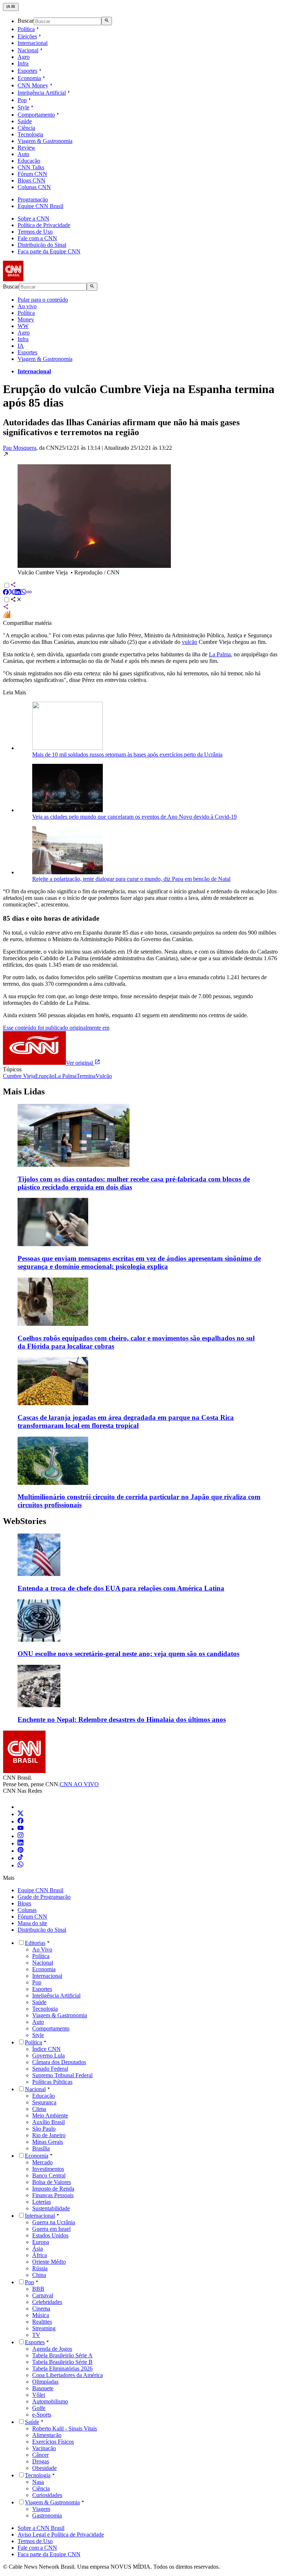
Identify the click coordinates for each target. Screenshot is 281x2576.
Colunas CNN (34, 187)
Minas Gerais (48, 2142)
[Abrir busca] (107, 21)
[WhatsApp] (20, 1865)
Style (23, 107)
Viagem (41, 2509)
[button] (140, 514)
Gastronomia (47, 2515)
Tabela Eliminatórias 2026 (62, 2368)
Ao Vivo (42, 1949)
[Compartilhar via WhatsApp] (23, 593)
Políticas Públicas (52, 2082)
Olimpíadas (45, 2382)
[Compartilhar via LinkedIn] (18, 593)
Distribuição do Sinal (42, 245)
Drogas (41, 2461)
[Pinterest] (20, 1851)
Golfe (39, 2408)
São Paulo (44, 2129)
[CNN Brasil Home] (43, 279)
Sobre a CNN (33, 218)
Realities (42, 2322)
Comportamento (36, 115)
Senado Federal (50, 2069)
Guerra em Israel (51, 2229)
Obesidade (44, 2468)
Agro (24, 57)
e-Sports (42, 2415)
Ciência (26, 128)
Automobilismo (50, 2401)
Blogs (24, 1903)
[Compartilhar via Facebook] (6, 593)
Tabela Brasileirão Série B (62, 2362)
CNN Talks (31, 167)
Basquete (43, 2388)
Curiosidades (47, 2495)
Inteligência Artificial (42, 93)
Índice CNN (46, 2049)
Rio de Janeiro (49, 2135)
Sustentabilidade (51, 2208)
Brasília (41, 2148)
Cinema (41, 2309)
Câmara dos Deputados (59, 2062)
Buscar (26, 21)
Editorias (35, 1943)
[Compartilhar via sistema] (6, 608)
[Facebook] (20, 1821)
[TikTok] (20, 1858)
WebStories (25, 1521)
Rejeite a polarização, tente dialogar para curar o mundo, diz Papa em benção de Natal (131, 879)
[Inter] (22, 1807)
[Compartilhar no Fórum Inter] (7, 616)
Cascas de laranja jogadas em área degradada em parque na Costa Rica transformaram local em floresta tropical (126, 1421)
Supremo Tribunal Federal (62, 2075)
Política (26, 29)
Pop (22, 100)
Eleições (27, 36)
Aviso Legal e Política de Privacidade (61, 2534)
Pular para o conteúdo (43, 300)
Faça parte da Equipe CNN (49, 251)
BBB (38, 2289)
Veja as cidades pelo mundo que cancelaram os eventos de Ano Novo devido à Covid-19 (134, 817)
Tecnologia (30, 134)
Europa (41, 2242)
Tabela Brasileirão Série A (62, 2355)
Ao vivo (27, 306)
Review (27, 148)
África (40, 2255)
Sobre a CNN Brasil (41, 2528)
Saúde (25, 121)
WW (23, 326)
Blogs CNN (31, 180)
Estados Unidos (50, 2235)
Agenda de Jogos (52, 2349)
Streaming (44, 2328)
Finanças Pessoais (53, 2195)
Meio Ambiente (50, 2115)
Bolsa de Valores (52, 2182)
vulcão (190, 642)
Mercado (42, 2162)
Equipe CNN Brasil (40, 206)
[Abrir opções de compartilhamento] (16, 600)
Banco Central (49, 2175)
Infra (23, 63)
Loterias (42, 2202)
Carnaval (43, 2295)
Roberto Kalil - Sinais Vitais (65, 2428)
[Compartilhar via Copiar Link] (29, 593)
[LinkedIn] (20, 1843)
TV (36, 2335)
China (39, 2275)
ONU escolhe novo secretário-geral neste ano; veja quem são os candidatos (128, 1654)
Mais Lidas (24, 1091)
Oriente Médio (49, 2262)
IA (21, 346)
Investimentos (48, 2169)
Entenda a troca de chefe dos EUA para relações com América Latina (121, 1588)
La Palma (220, 654)
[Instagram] (20, 1836)
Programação (33, 199)
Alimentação (47, 2435)
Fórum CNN (32, 174)
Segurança (44, 2102)
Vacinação (44, 2448)
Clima (39, 2109)
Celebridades (47, 2302)
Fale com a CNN (37, 238)
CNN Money (33, 85)
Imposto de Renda (53, 2189)
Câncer (40, 2455)
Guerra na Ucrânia (54, 2222)
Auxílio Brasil (48, 2122)
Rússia (40, 2268)
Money (26, 319)
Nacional (28, 50)
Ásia (38, 2249)
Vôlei (39, 2395)
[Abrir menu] (11, 7)
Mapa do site (32, 1923)
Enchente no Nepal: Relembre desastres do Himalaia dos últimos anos (122, 1719)
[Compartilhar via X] (12, 593)
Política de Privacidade (44, 225)
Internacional (33, 43)
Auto (23, 154)
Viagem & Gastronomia (45, 141)
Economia (29, 78)
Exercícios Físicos (53, 2442)
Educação (29, 161)
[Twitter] (20, 1814)
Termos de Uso (35, 232)
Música (41, 2315)
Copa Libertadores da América (68, 2375)
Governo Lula (48, 2055)
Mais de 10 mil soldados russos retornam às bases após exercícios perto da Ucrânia (127, 755)
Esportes (27, 71)
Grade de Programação (44, 1897)
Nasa (38, 2482)
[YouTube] (20, 1829)
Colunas (27, 1910)
